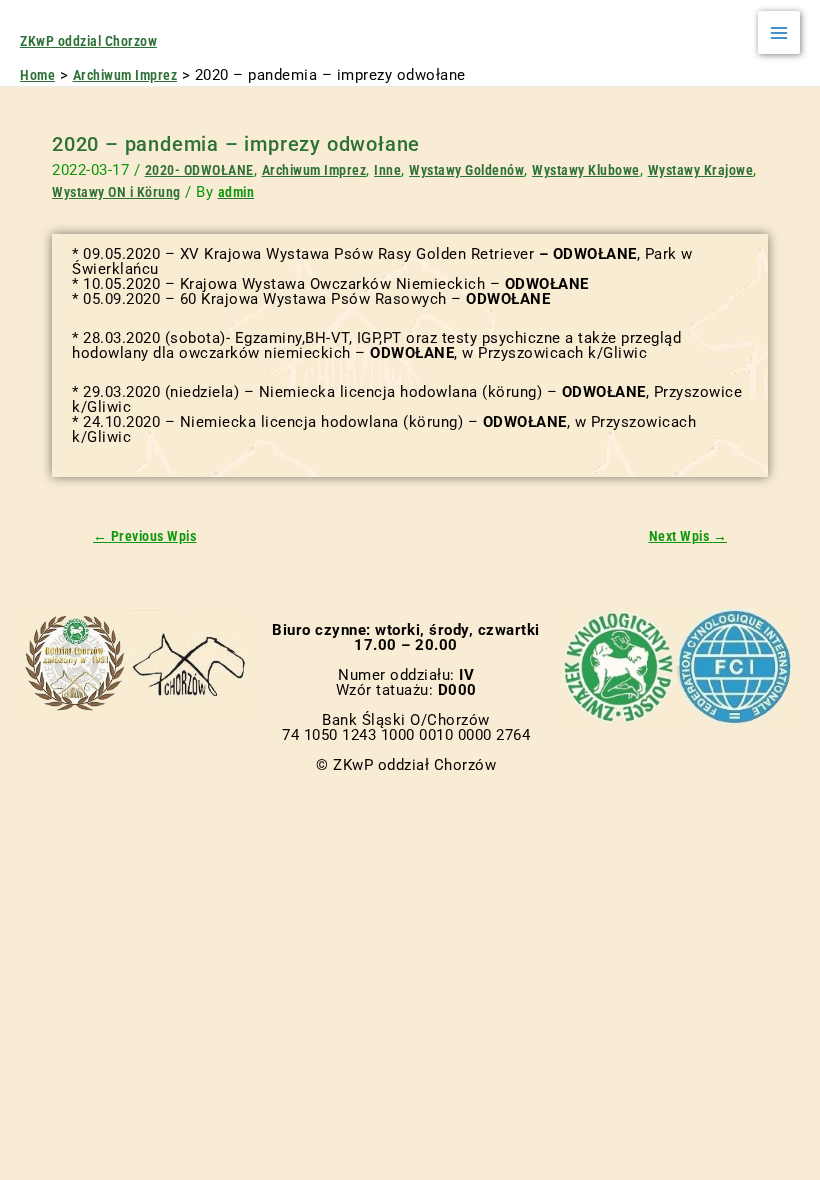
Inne (387, 170)
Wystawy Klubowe (586, 170)
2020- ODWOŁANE (199, 170)
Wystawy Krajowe (701, 170)
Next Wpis (688, 537)
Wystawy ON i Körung (116, 192)
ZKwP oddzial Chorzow (88, 41)
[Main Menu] (779, 32)
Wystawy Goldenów (466, 170)
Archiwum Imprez (314, 170)
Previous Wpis (145, 537)
